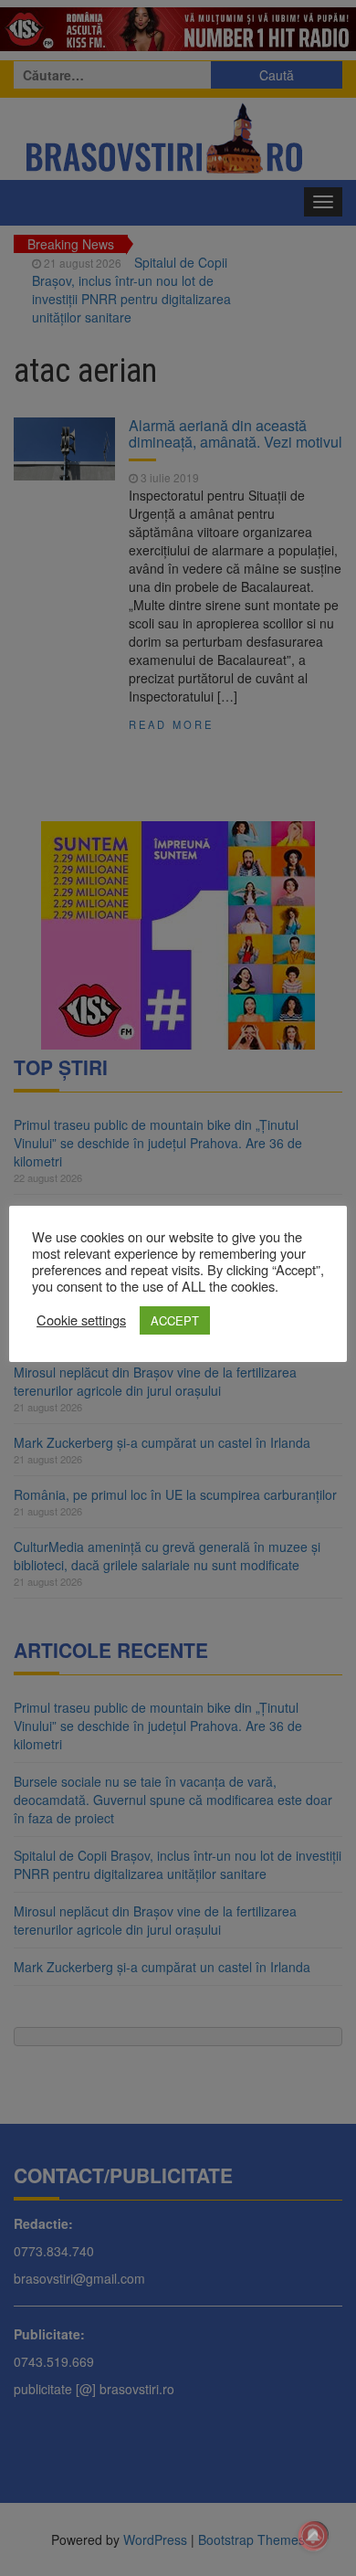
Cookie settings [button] (81, 1320)
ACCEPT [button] (175, 1320)
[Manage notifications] (313, 2536)
